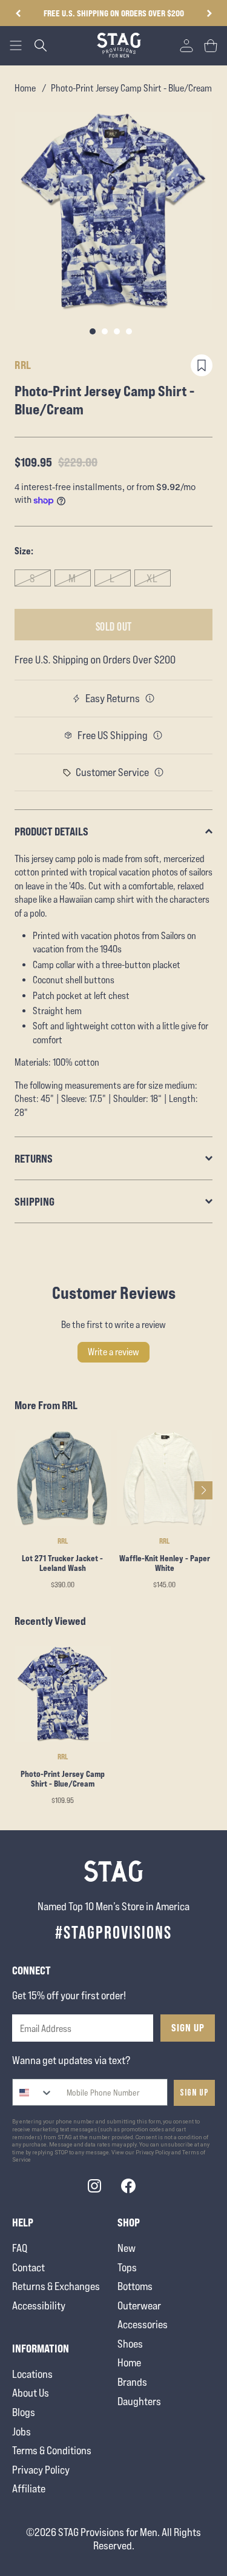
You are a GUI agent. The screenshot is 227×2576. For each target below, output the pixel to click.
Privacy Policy (41, 2470)
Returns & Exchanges (56, 2286)
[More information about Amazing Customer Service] (159, 772)
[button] (209, 13)
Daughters (139, 2401)
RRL (23, 365)
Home (25, 88)
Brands (132, 2382)
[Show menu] (16, 45)
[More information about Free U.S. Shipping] (158, 735)
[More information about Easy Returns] (150, 699)
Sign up (194, 2093)
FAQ (20, 2248)
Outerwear (139, 2305)
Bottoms (135, 2286)
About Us (31, 2393)
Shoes (130, 2344)
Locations (32, 2374)
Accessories (143, 2324)
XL (152, 578)
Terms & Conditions (52, 2450)
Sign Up (188, 2028)
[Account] (186, 45)
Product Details (51, 831)
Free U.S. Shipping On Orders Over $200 (114, 13)
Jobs (21, 2432)
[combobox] (33, 2092)
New (127, 2248)
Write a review (113, 1352)
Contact (28, 2267)
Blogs (24, 2412)
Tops (127, 2267)
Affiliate (29, 2488)
